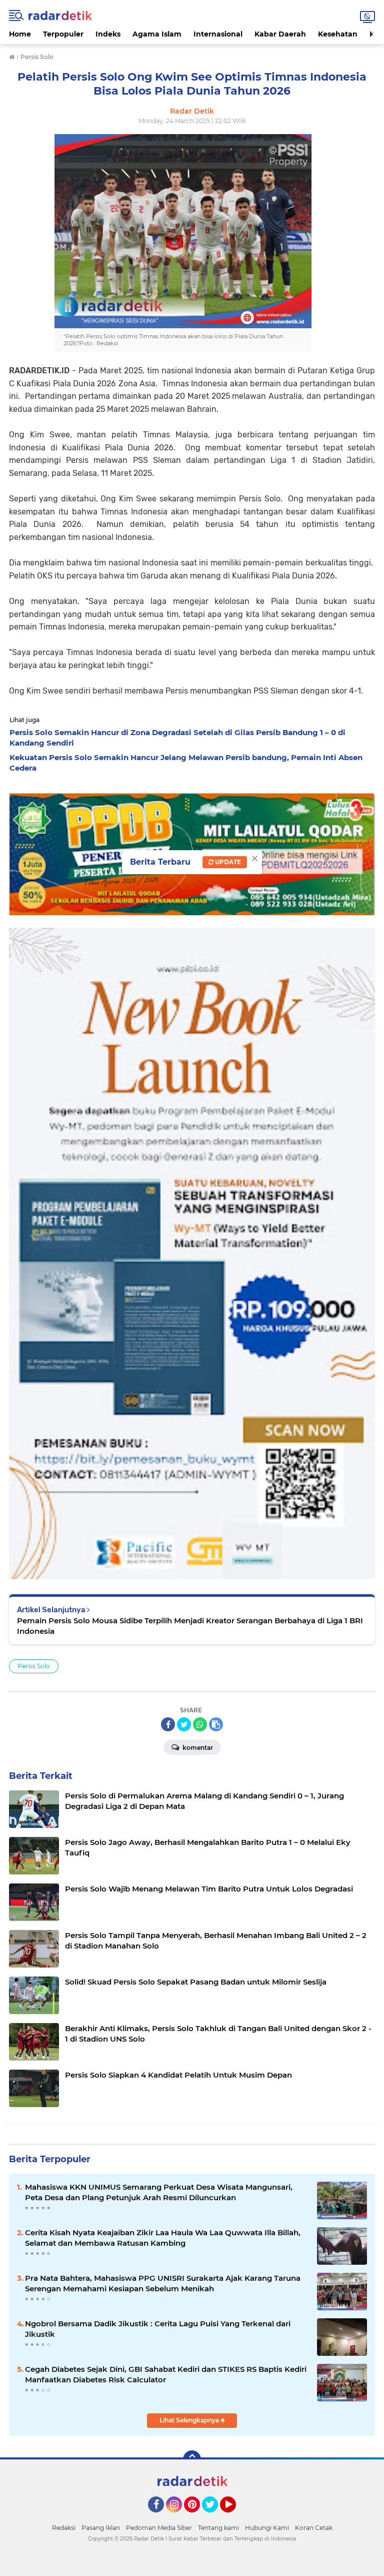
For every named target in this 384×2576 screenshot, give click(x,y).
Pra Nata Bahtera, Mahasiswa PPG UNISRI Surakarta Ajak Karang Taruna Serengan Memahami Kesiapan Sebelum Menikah (163, 2283)
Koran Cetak (314, 2528)
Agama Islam (157, 34)
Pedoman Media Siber (159, 2528)
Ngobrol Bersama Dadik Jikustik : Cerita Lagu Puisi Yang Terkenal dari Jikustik (158, 2329)
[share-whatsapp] (200, 1724)
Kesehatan (338, 34)
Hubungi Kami (267, 2528)
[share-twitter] (184, 1724)
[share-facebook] (168, 1724)
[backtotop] (192, 2459)
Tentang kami (218, 2528)
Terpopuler (63, 34)
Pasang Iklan (101, 2528)
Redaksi (64, 2528)
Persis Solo (34, 1666)
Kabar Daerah (280, 34)
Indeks (108, 34)
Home (20, 34)
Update (227, 862)
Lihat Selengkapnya (190, 2420)
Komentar (197, 1748)
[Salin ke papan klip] (216, 1724)
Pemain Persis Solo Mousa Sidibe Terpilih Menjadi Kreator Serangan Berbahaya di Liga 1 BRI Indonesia (190, 1626)
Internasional (218, 34)
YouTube (235, 2517)
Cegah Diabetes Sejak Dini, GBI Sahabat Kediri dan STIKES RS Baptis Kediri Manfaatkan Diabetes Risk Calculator (166, 2374)
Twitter (214, 2517)
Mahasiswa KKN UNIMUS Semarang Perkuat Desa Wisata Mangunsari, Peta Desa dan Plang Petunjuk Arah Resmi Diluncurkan (159, 2192)
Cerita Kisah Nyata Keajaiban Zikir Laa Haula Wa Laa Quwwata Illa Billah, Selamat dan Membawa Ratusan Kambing (163, 2238)
